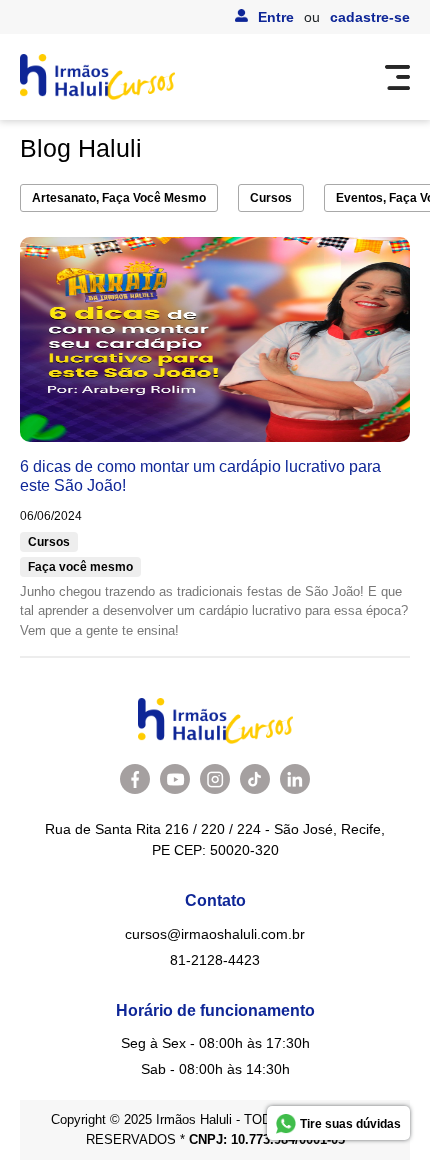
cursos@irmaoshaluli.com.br (215, 934)
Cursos (271, 198)
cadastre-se (370, 17)
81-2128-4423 (215, 960)
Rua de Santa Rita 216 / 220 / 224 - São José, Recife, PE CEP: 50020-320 (215, 839)
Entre (276, 17)
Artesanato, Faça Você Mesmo (119, 198)
